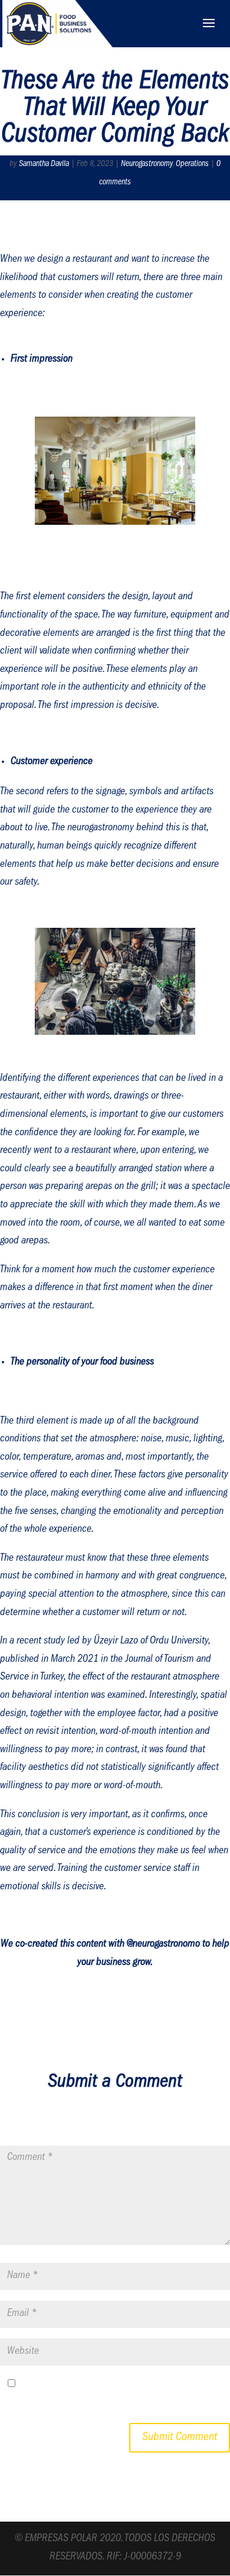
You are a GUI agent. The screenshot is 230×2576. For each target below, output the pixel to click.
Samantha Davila (44, 164)
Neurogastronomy (147, 164)
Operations (192, 164)
